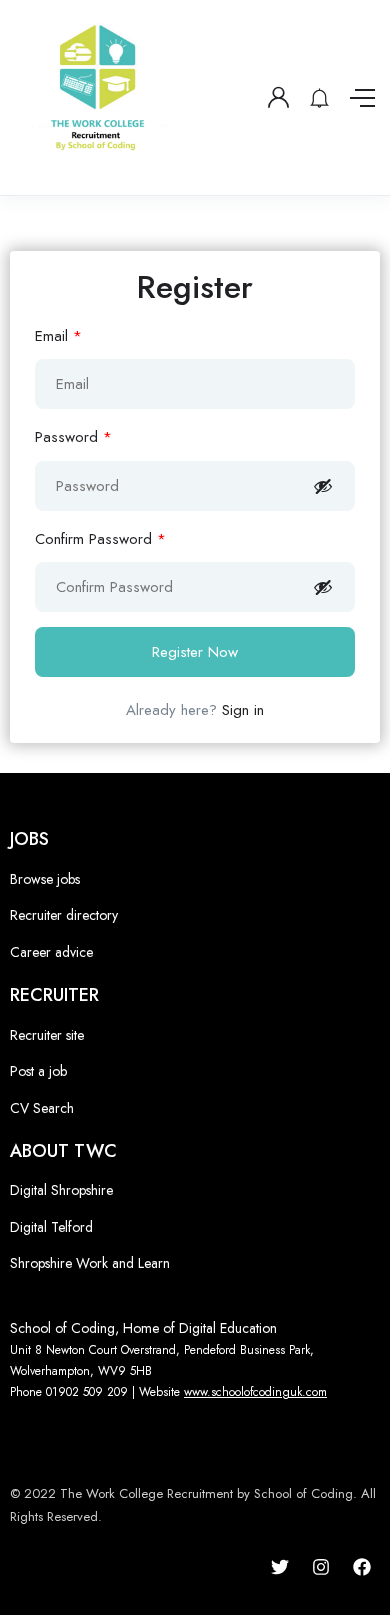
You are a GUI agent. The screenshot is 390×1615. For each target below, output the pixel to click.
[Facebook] (362, 1567)
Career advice (51, 952)
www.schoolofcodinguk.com (255, 1392)
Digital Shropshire (61, 1190)
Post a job (38, 1071)
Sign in (243, 710)
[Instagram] (321, 1567)
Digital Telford (51, 1227)
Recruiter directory (64, 915)
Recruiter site (47, 1035)
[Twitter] (280, 1567)
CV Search (42, 1108)
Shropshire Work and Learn (90, 1263)
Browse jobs (45, 879)
